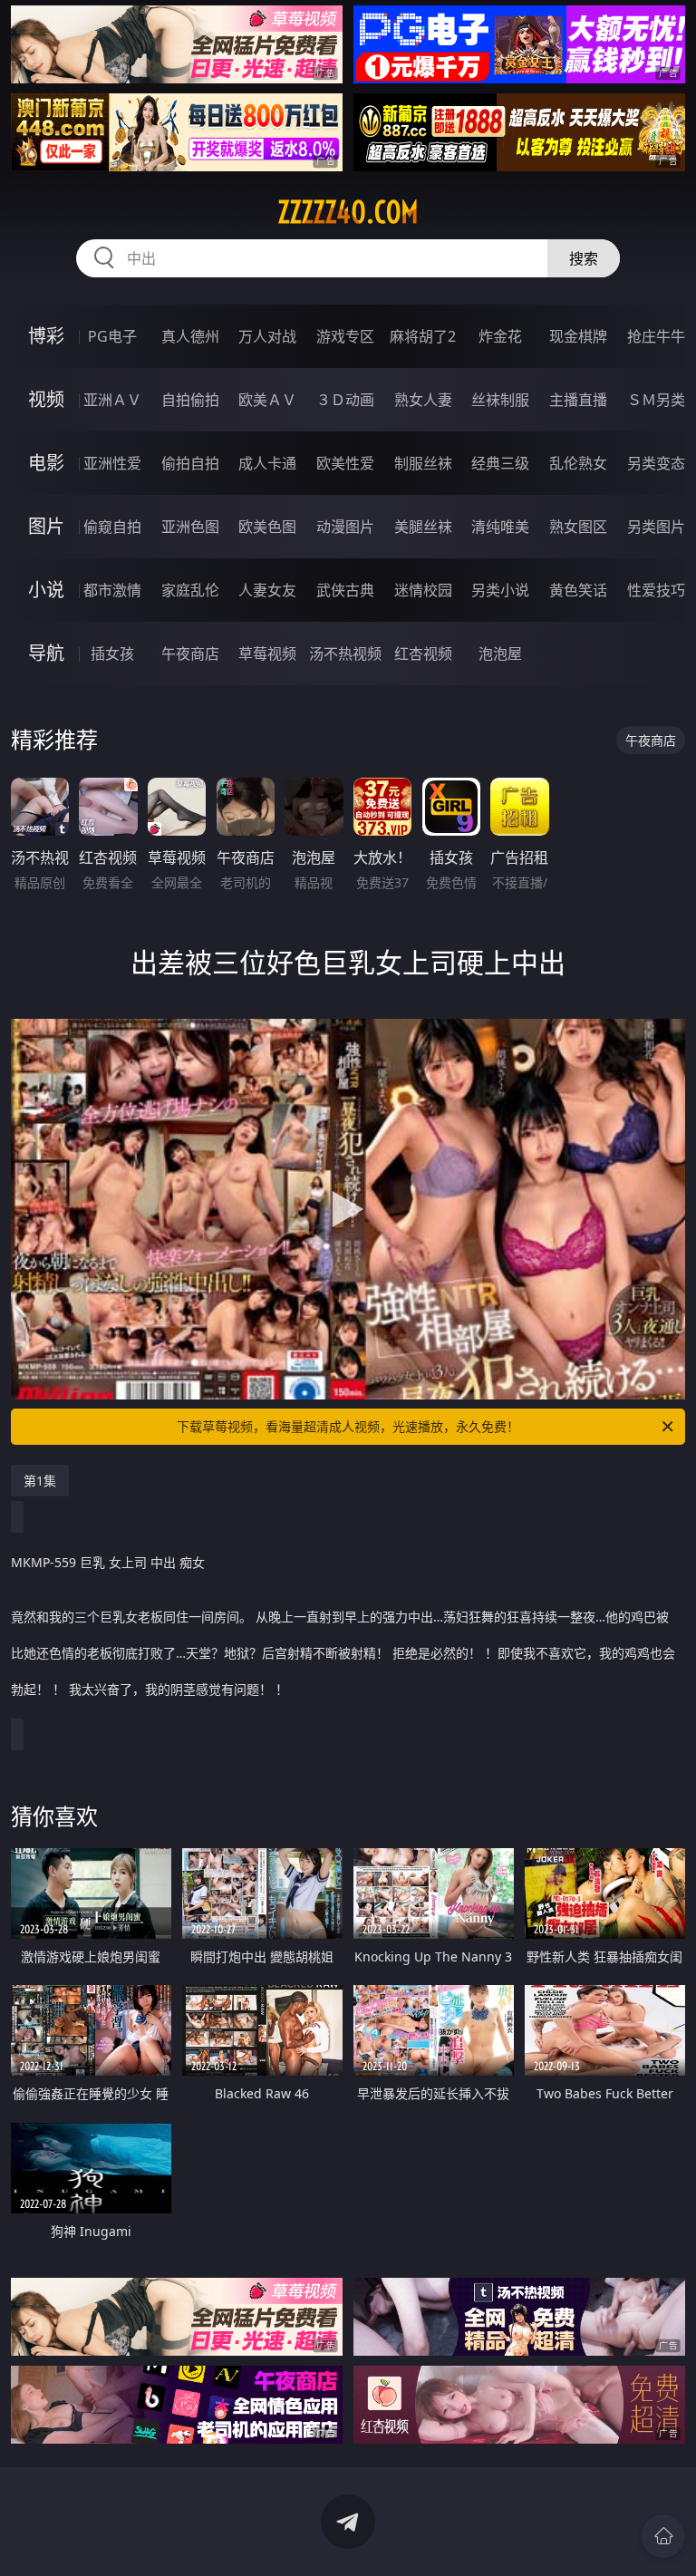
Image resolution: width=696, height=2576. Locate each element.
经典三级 (500, 463)
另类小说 (500, 590)
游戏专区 (345, 336)
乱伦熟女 (578, 463)
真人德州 (190, 336)
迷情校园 (423, 590)
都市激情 (112, 590)
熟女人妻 (423, 400)
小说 (46, 590)
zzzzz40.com (348, 212)
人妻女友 (267, 590)
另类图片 (656, 527)
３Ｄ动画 (345, 400)
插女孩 (112, 654)
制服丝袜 (423, 463)
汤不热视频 (345, 654)
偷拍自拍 (190, 463)
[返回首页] (663, 2536)
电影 (46, 463)
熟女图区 (578, 527)
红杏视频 (423, 654)
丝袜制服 (500, 400)
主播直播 (578, 400)
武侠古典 (345, 590)
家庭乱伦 (190, 590)
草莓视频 (267, 654)
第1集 (40, 1481)
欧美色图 (267, 527)
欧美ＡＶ (267, 400)
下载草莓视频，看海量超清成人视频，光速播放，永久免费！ (348, 1426)
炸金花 (500, 336)
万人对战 (267, 336)
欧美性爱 (345, 463)
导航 (46, 653)
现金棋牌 (578, 336)
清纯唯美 (500, 527)
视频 (46, 399)
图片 (46, 526)
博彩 (46, 336)
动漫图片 (345, 527)
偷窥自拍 (112, 527)
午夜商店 (190, 654)
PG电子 (112, 336)
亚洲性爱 (112, 463)
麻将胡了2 (423, 336)
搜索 (584, 258)
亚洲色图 (190, 527)
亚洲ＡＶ (112, 400)
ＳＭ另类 (656, 400)
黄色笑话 (578, 590)
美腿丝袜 (423, 527)
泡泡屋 (500, 654)
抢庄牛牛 (656, 336)
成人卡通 (267, 463)
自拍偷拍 (190, 400)
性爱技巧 (656, 590)
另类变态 (656, 463)
